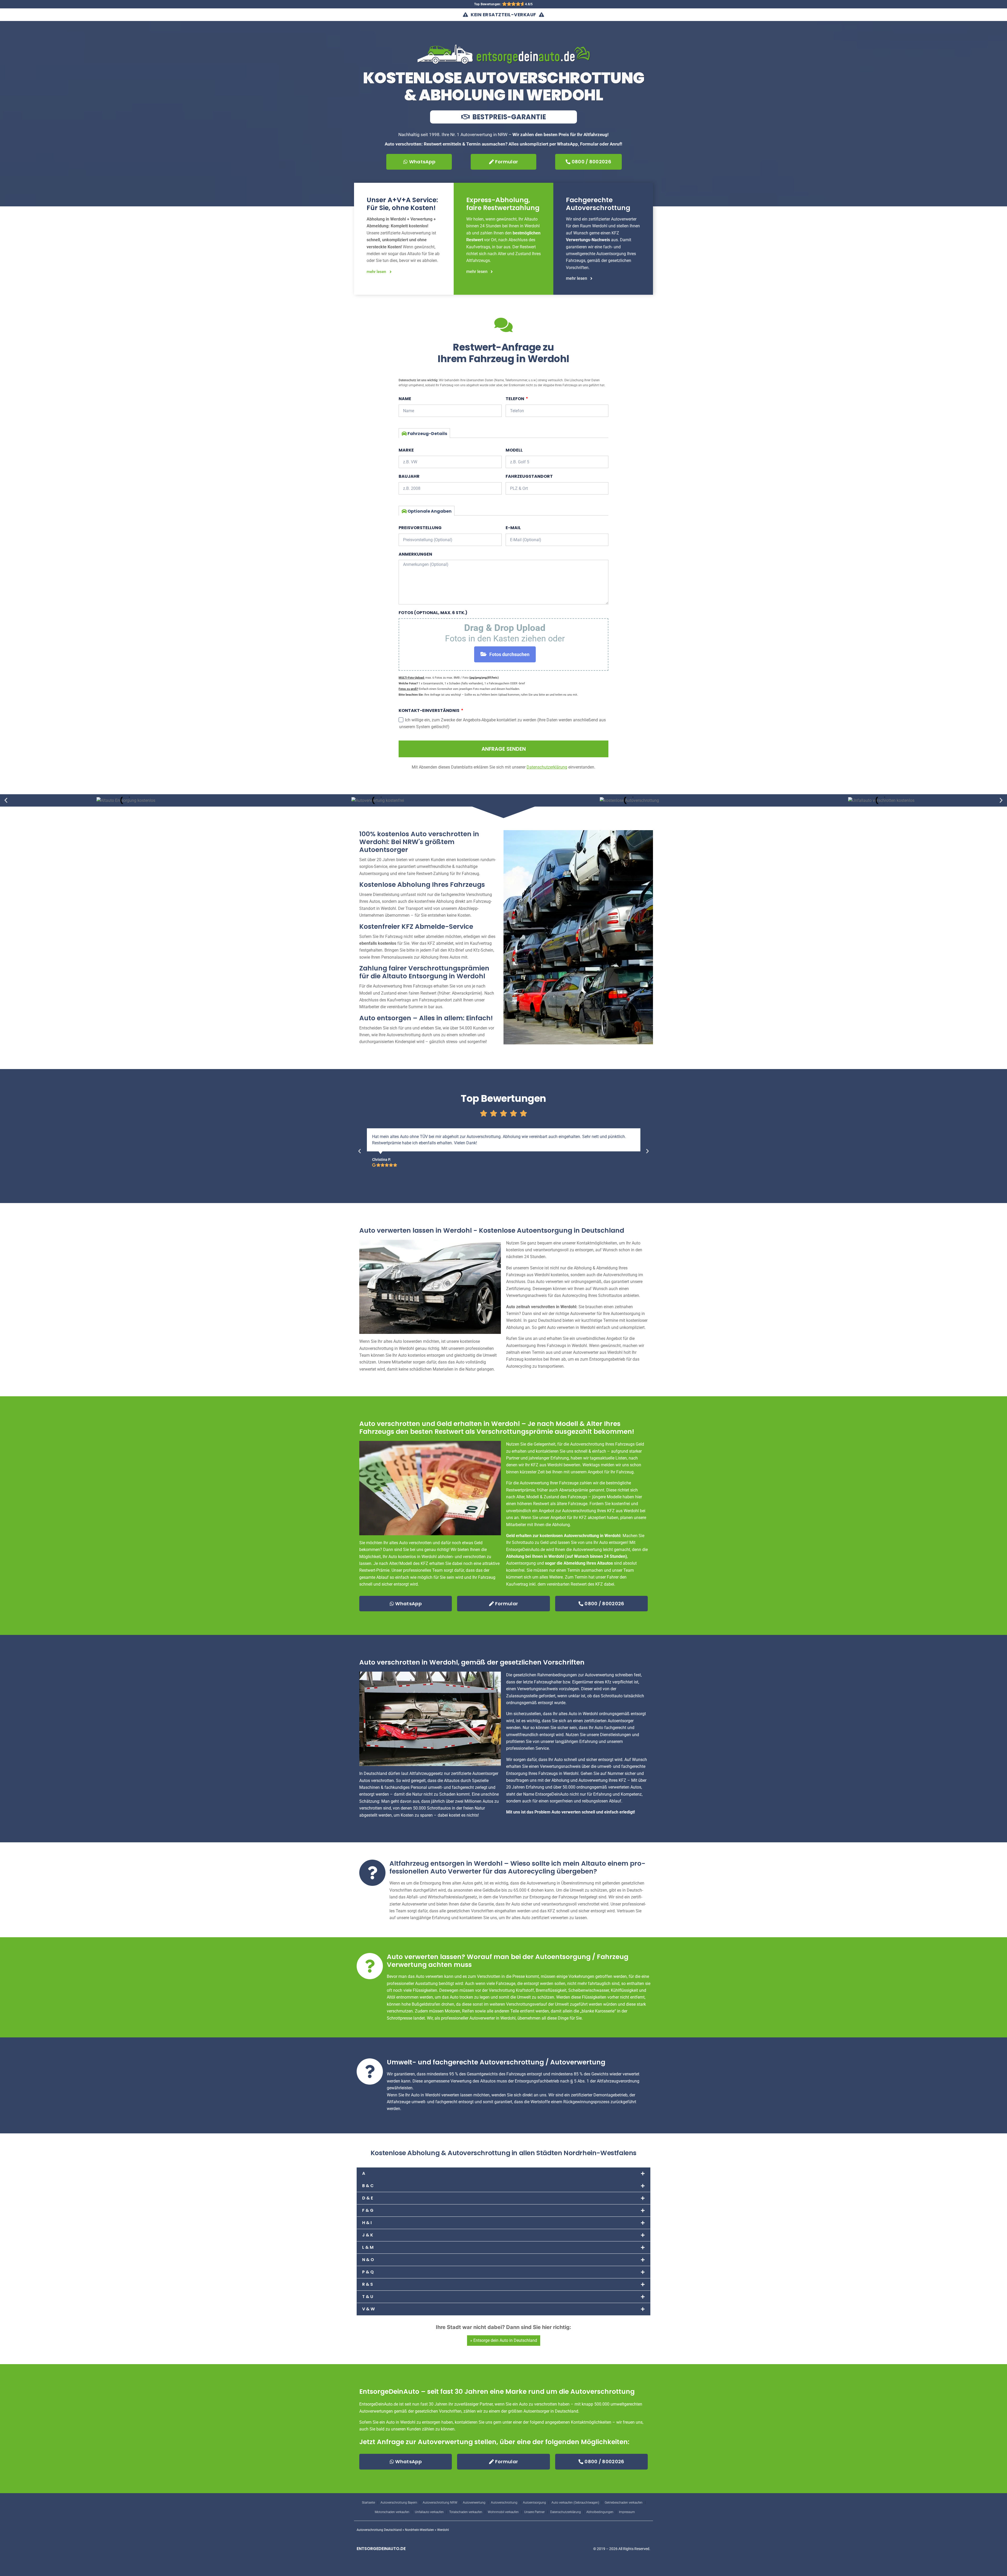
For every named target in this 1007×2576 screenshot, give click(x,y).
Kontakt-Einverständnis (429, 710)
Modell (514, 450)
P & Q (368, 2272)
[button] (6, 800)
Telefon (515, 399)
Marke (406, 450)
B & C (368, 2186)
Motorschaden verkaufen (392, 2512)
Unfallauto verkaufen (429, 2512)
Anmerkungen (415, 554)
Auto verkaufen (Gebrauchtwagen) (575, 2503)
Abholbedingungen (600, 2512)
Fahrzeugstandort (529, 476)
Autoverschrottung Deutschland (379, 2530)
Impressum (627, 2512)
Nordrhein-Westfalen (419, 2530)
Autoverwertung (474, 2503)
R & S (368, 2284)
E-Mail (513, 528)
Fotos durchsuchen (509, 654)
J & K (368, 2235)
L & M (368, 2247)
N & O (368, 2260)
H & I (367, 2223)
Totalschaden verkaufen (466, 2512)
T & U (368, 2297)
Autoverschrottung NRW (440, 2503)
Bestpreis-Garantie (508, 117)
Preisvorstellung (420, 528)
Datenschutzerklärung (566, 2512)
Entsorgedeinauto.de (381, 2549)
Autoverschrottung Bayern (399, 2503)
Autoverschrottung (504, 2503)
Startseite (368, 2503)
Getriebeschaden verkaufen (624, 2503)
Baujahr (409, 476)
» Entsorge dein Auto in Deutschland (504, 2340)
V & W (368, 2309)
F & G (368, 2210)
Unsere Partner (534, 2512)
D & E (368, 2198)
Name (405, 399)
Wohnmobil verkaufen (503, 2512)
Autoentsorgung (534, 2503)
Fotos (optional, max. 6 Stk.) (433, 613)
